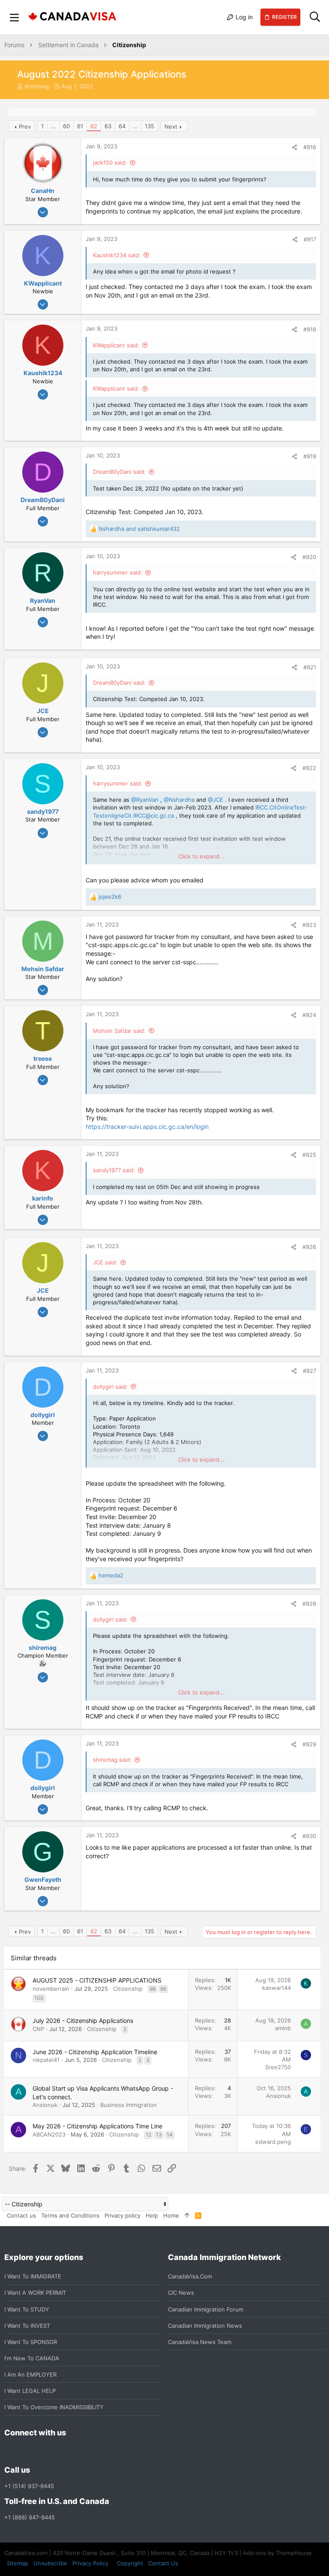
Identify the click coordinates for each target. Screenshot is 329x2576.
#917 (310, 239)
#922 (309, 768)
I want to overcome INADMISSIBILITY (54, 2407)
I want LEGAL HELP (30, 2391)
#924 (309, 1015)
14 (170, 2135)
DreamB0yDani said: (119, 472)
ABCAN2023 (49, 2134)
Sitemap (18, 2563)
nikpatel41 (46, 2060)
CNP (38, 2029)
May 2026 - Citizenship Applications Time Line (97, 2126)
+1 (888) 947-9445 (30, 2517)
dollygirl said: (110, 1387)
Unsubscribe (50, 2563)
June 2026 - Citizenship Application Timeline (95, 2052)
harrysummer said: (118, 572)
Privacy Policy (90, 2563)
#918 (310, 329)
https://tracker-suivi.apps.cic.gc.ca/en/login (147, 1127)
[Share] (295, 147)
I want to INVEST (27, 2326)
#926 (309, 1247)
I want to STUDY (27, 2309)
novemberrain (51, 1989)
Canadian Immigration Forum (206, 2309)
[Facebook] (9, 2451)
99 (163, 1989)
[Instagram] (25, 2451)
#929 (309, 1744)
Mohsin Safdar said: (119, 1031)
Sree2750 (278, 2067)
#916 (310, 147)
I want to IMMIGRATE (33, 2276)
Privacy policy (123, 2215)
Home (171, 2215)
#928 (309, 1604)
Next (171, 126)
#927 (310, 1371)
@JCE (215, 800)
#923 (309, 925)
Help (152, 2215)
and (139, 529)
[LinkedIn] (40, 2451)
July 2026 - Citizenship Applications (83, 2021)
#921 (310, 667)
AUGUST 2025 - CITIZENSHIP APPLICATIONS (97, 1980)
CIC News (181, 2293)
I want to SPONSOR (31, 2342)
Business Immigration (129, 2105)
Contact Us (163, 2563)
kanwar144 (277, 1988)
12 (148, 2135)
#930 (309, 1836)
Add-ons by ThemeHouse (277, 2553)
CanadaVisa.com (190, 2276)
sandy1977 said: (114, 1170)
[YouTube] (71, 2451)
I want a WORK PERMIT (35, 2293)
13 (159, 2135)
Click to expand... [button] (201, 856)
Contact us (21, 2215)
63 (108, 126)
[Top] (187, 2215)
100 (39, 1998)
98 (153, 1989)
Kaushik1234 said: (117, 255)
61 (80, 126)
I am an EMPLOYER (30, 2374)
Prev (25, 126)
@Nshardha (179, 800)
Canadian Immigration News (205, 2326)
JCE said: (105, 1262)
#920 (309, 557)
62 (94, 126)
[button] (15, 17)
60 (66, 126)
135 (150, 126)
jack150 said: (110, 163)
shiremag (37, 86)
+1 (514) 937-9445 (29, 2486)
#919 (310, 456)
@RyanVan (145, 800)
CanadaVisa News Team (200, 2342)
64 (122, 126)
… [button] (53, 126)
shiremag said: (112, 1760)
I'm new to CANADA (32, 2358)
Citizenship (128, 1989)
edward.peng (273, 2142)
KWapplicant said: (116, 345)
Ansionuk (45, 2105)
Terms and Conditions (70, 2215)
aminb (283, 2028)
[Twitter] (56, 2451)
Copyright (130, 2563)
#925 (309, 1155)
